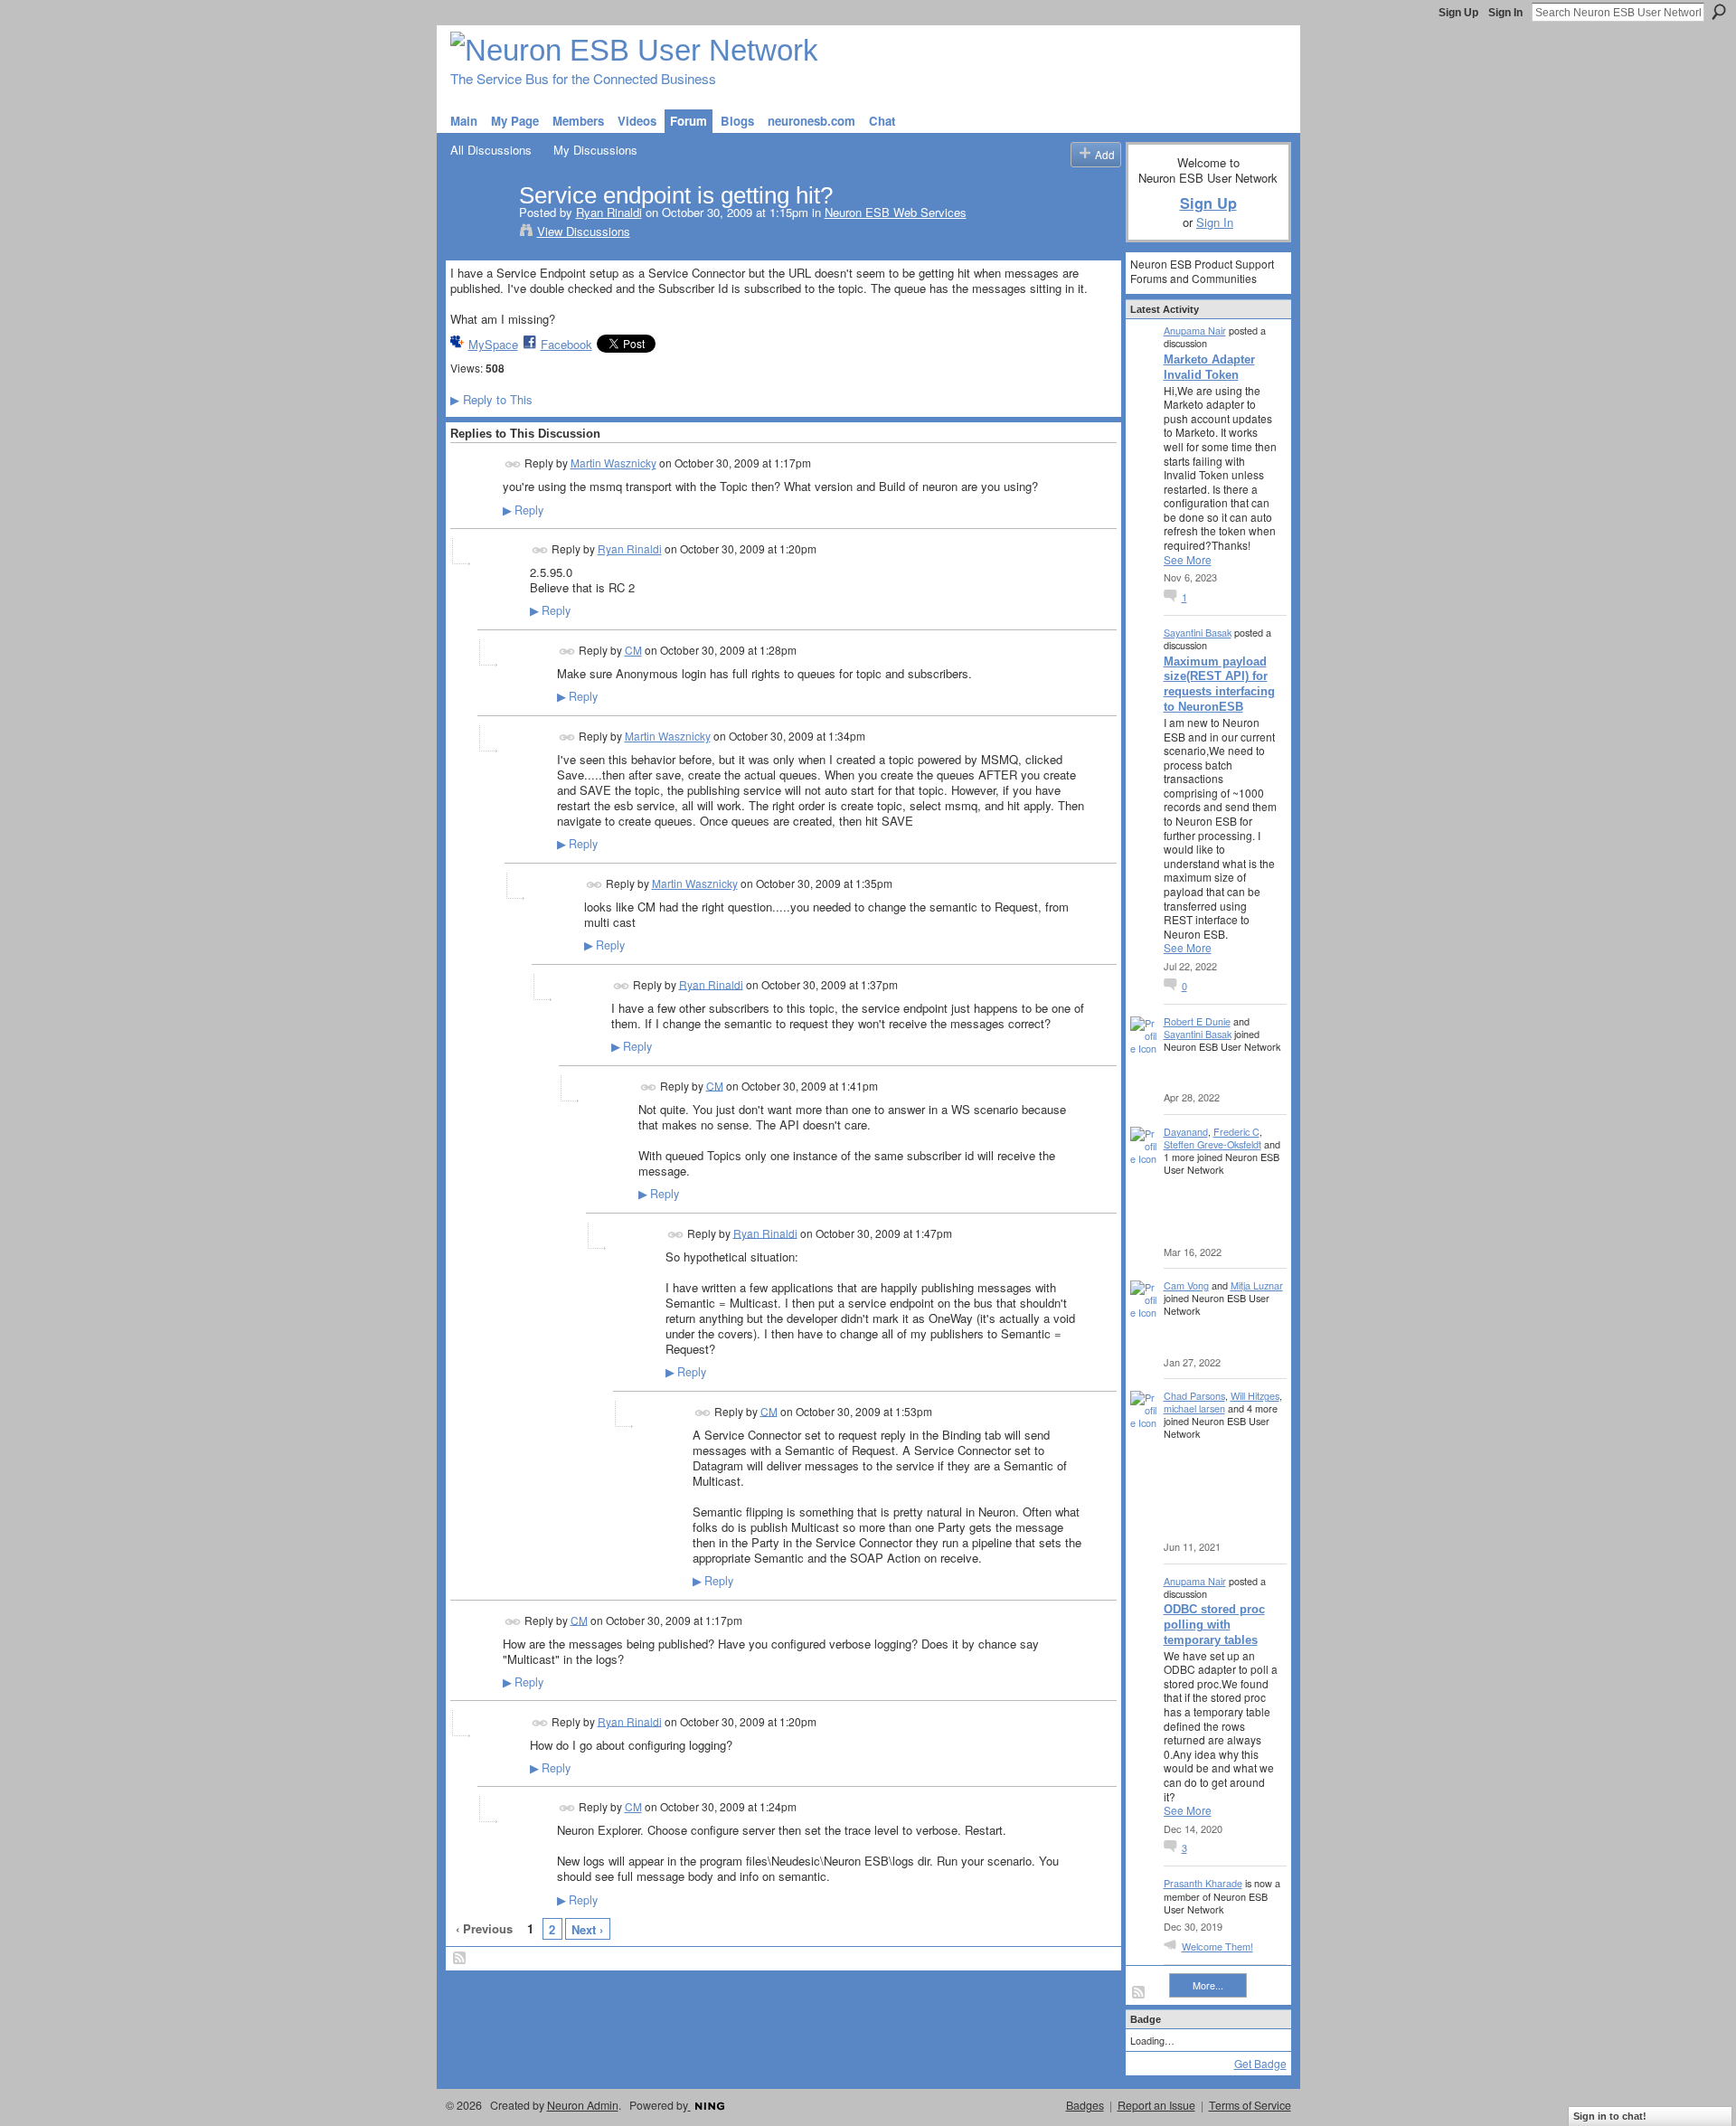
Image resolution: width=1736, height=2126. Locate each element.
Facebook (566, 344)
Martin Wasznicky (613, 463)
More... (1208, 1985)
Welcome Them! (1217, 1946)
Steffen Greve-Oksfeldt (1212, 1144)
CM (633, 650)
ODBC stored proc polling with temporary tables (1214, 1625)
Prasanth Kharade (1203, 1883)
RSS (460, 1959)
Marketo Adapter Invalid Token (1209, 367)
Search (1719, 12)
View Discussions (584, 231)
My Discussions (595, 150)
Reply (523, 510)
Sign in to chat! (1610, 2116)
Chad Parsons (1194, 1395)
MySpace (493, 344)
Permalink (513, 464)
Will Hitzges (1255, 1395)
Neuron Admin (583, 2105)
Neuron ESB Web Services (896, 212)
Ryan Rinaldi (609, 212)
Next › (587, 1929)
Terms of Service (1250, 2105)
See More (1188, 560)
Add (1105, 154)
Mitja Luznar (1257, 1285)
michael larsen (1194, 1408)
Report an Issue (1156, 2105)
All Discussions (491, 150)
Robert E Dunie (1197, 1021)
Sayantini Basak (1198, 632)
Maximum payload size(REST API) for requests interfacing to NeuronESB (1219, 685)
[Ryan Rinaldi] (479, 233)
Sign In (1505, 13)
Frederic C (1236, 1131)
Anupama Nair (1195, 330)
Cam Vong (1186, 1285)
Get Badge (1260, 2063)
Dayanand (1186, 1131)
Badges (1085, 2105)
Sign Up (1458, 13)
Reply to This (491, 399)
